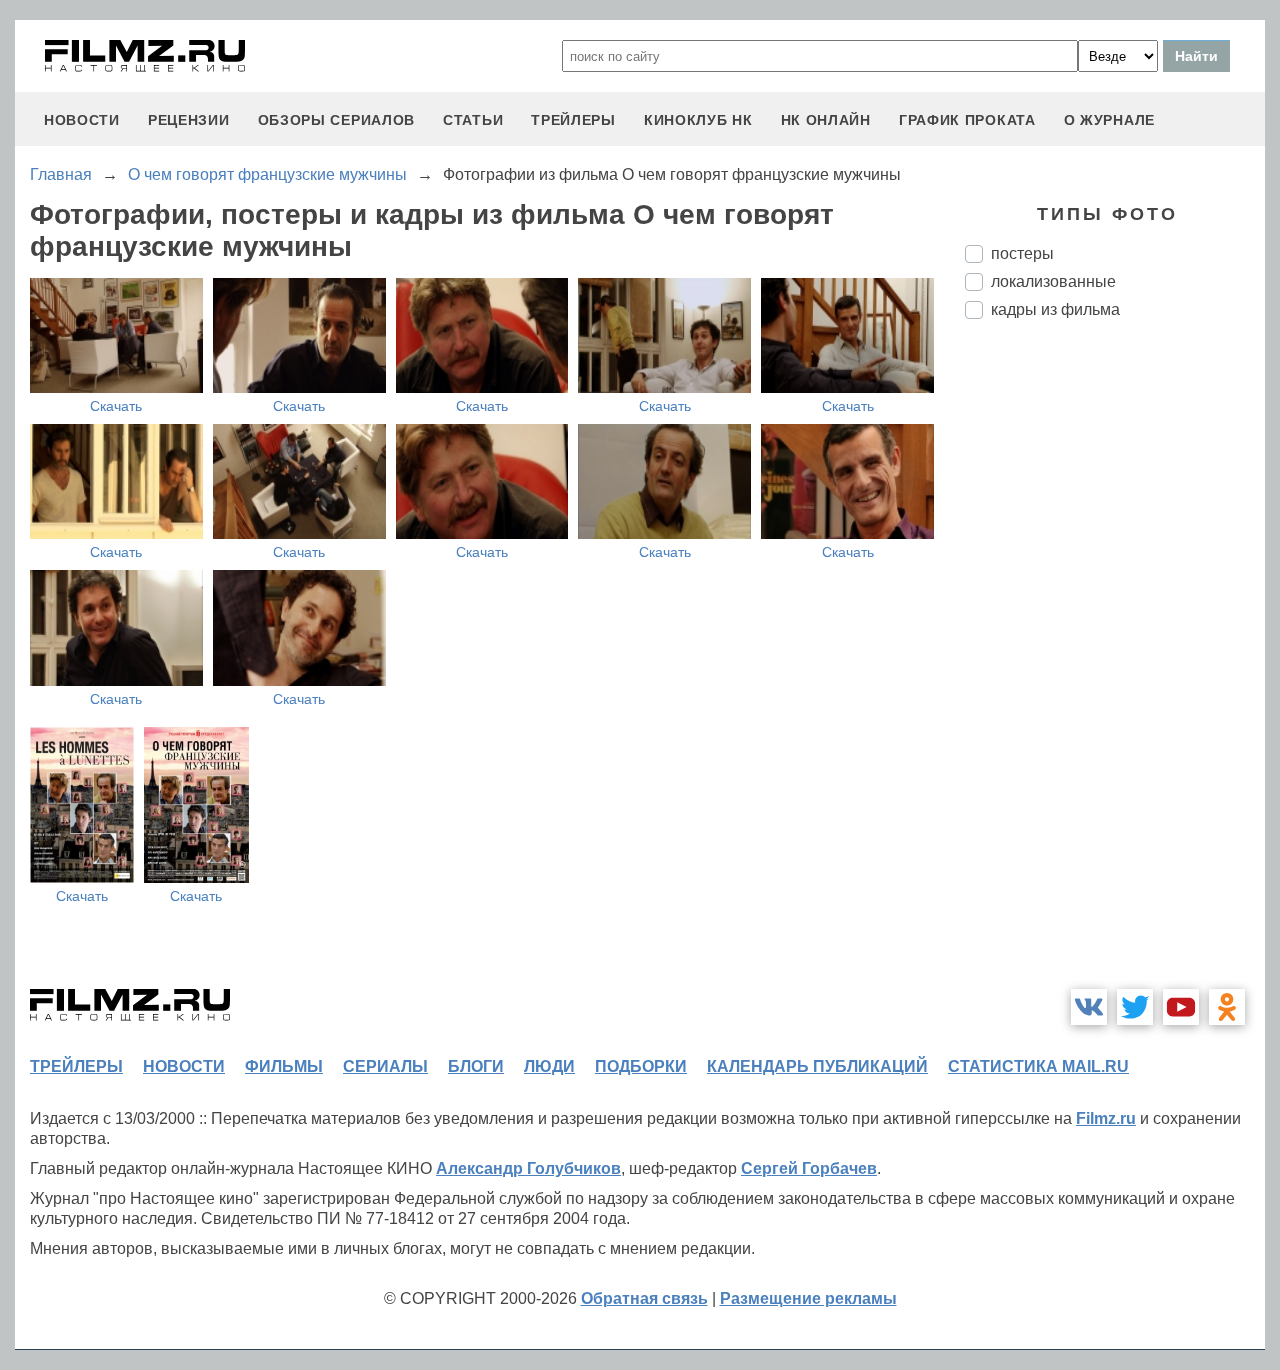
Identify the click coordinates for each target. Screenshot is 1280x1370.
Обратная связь (644, 1298)
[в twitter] (1135, 1007)
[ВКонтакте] (1089, 1007)
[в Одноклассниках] (1227, 1007)
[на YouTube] (1181, 1007)
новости (82, 120)
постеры (1022, 253)
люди (549, 1066)
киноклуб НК (698, 120)
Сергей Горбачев (809, 1168)
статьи (473, 120)
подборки (641, 1066)
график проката (967, 120)
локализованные (1053, 281)
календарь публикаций (817, 1066)
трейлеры (573, 120)
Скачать (116, 406)
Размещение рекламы (808, 1298)
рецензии (189, 120)
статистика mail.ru (1038, 1066)
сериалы (385, 1066)
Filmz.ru (1106, 1118)
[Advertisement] (1115, 669)
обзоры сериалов (337, 120)
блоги (476, 1066)
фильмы (284, 1066)
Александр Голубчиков (528, 1168)
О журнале (1109, 120)
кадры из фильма (1055, 309)
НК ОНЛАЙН (826, 120)
